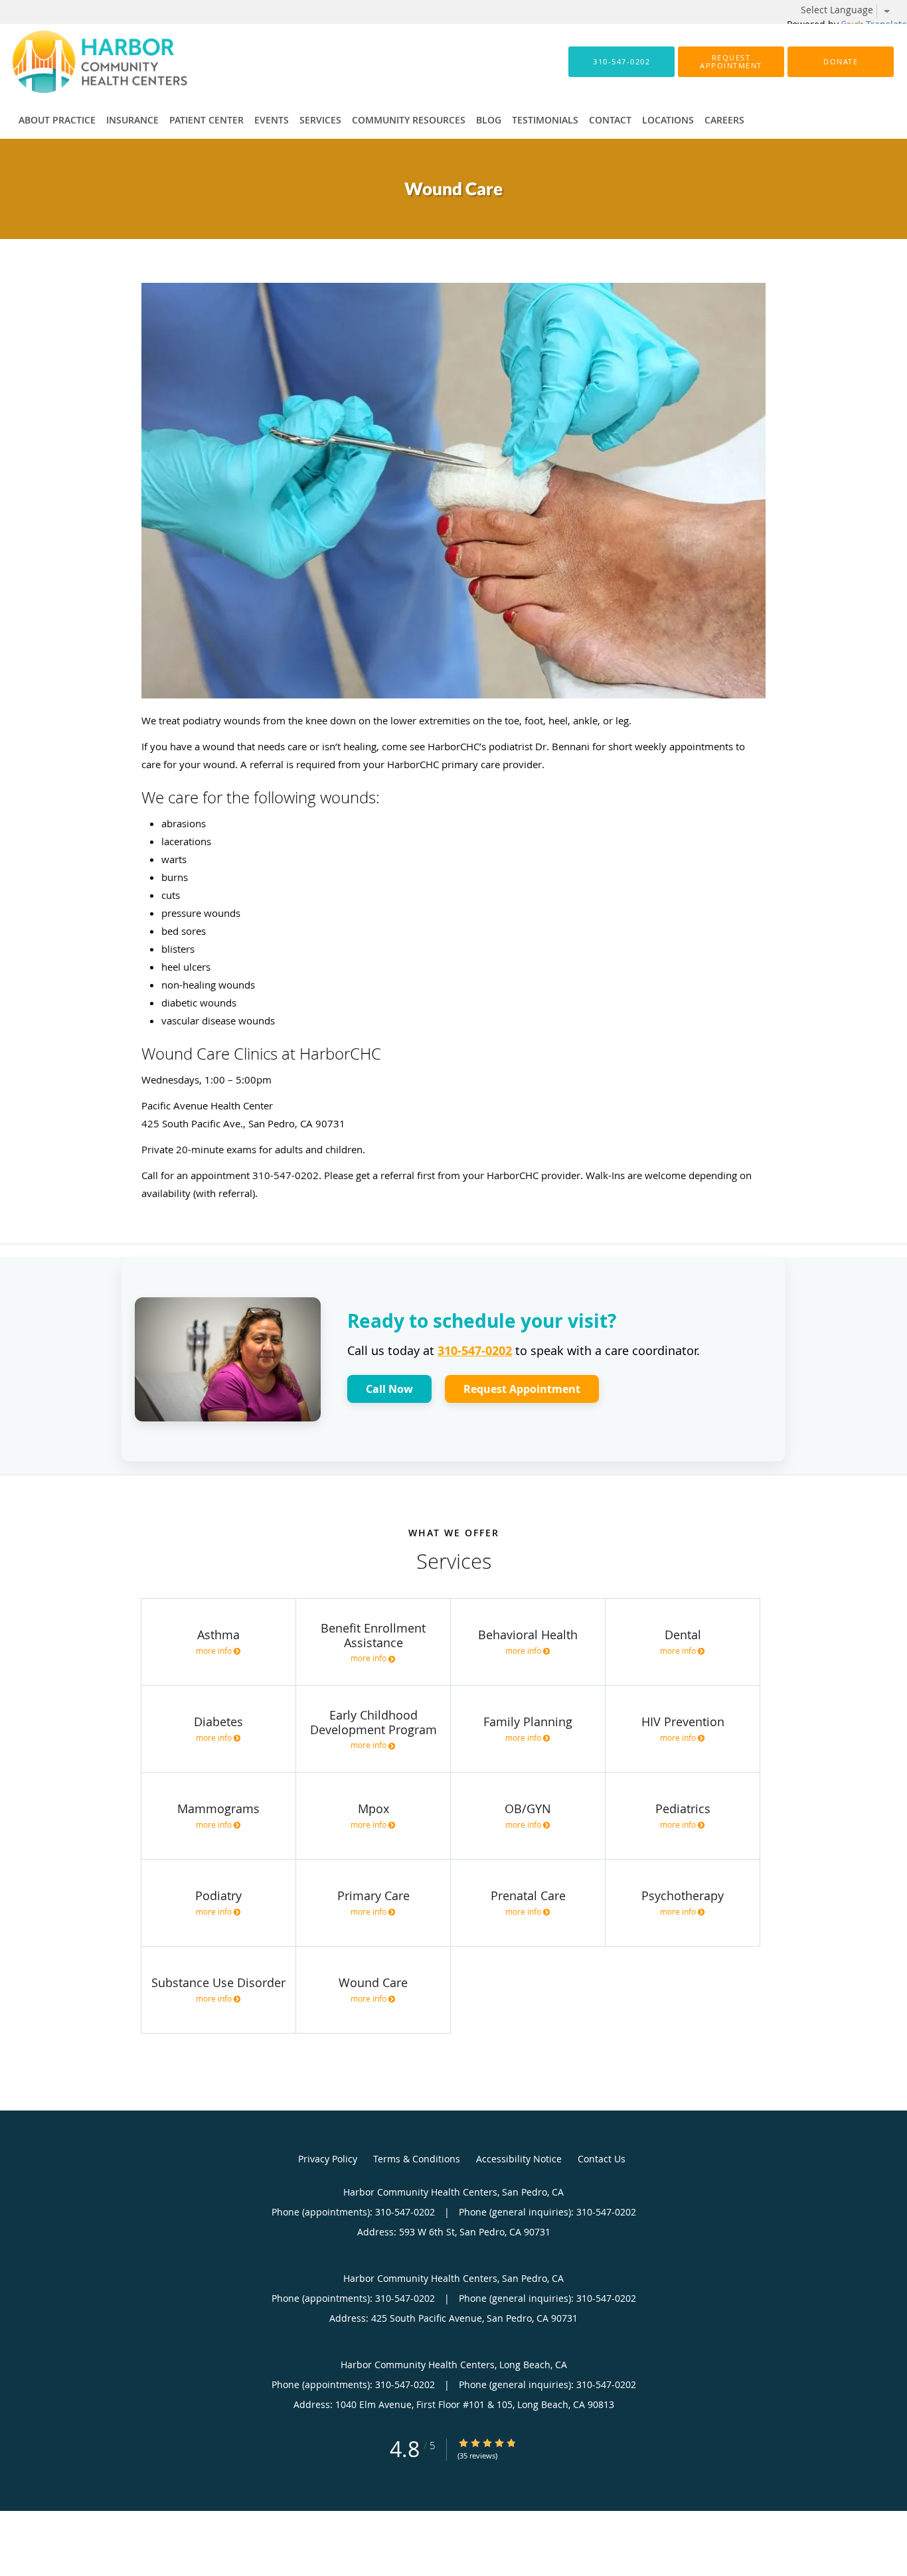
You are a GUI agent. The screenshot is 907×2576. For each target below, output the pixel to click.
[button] (731, 62)
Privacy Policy (328, 2159)
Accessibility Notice (519, 2159)
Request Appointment (522, 1389)
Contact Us (602, 2159)
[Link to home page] (80, 62)
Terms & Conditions (417, 2159)
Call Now (389, 1389)
